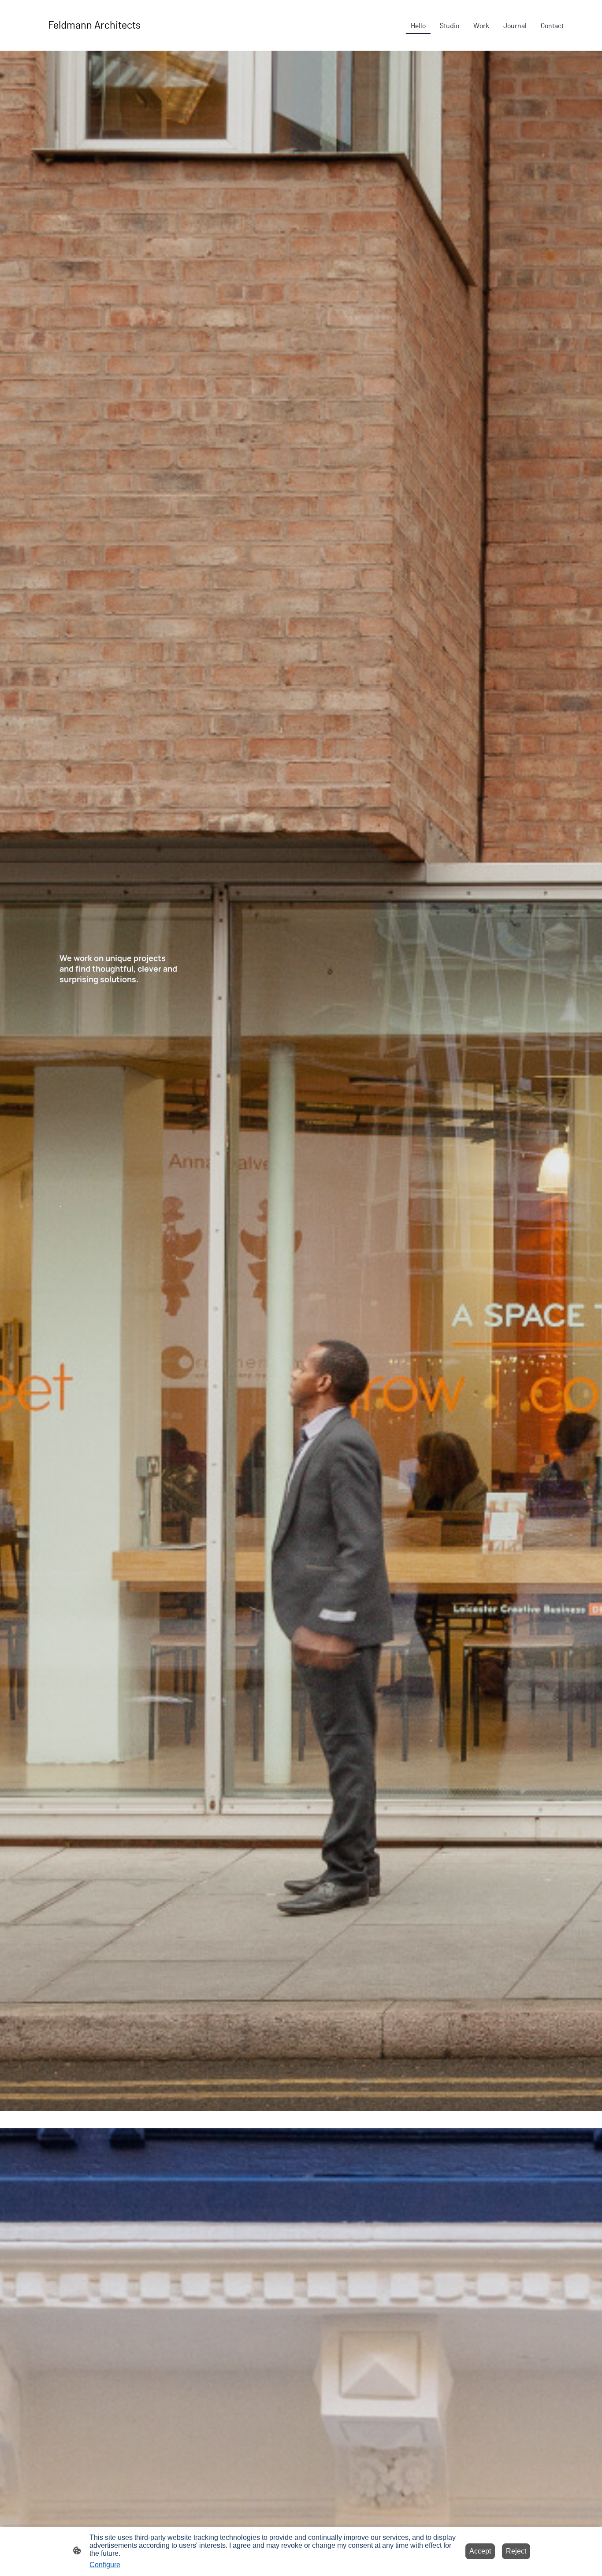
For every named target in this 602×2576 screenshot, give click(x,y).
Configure (105, 2565)
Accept (480, 2551)
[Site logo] (118, 40)
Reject (516, 2551)
